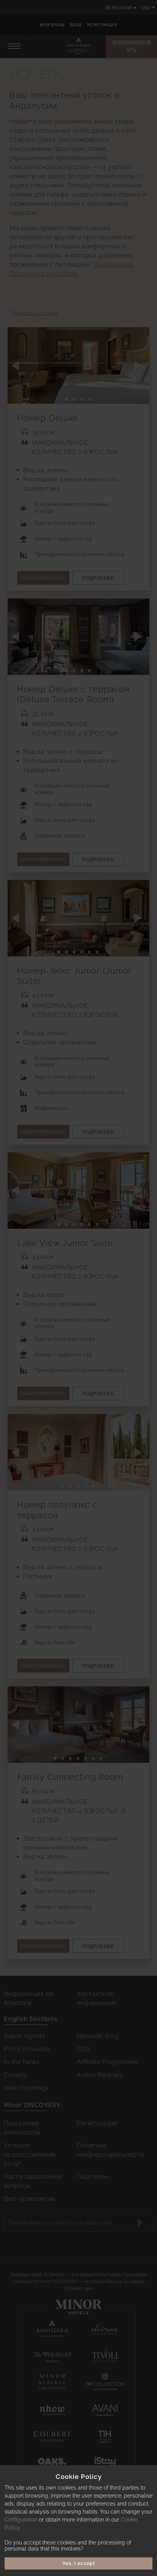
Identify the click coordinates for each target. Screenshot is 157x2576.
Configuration (21, 2520)
